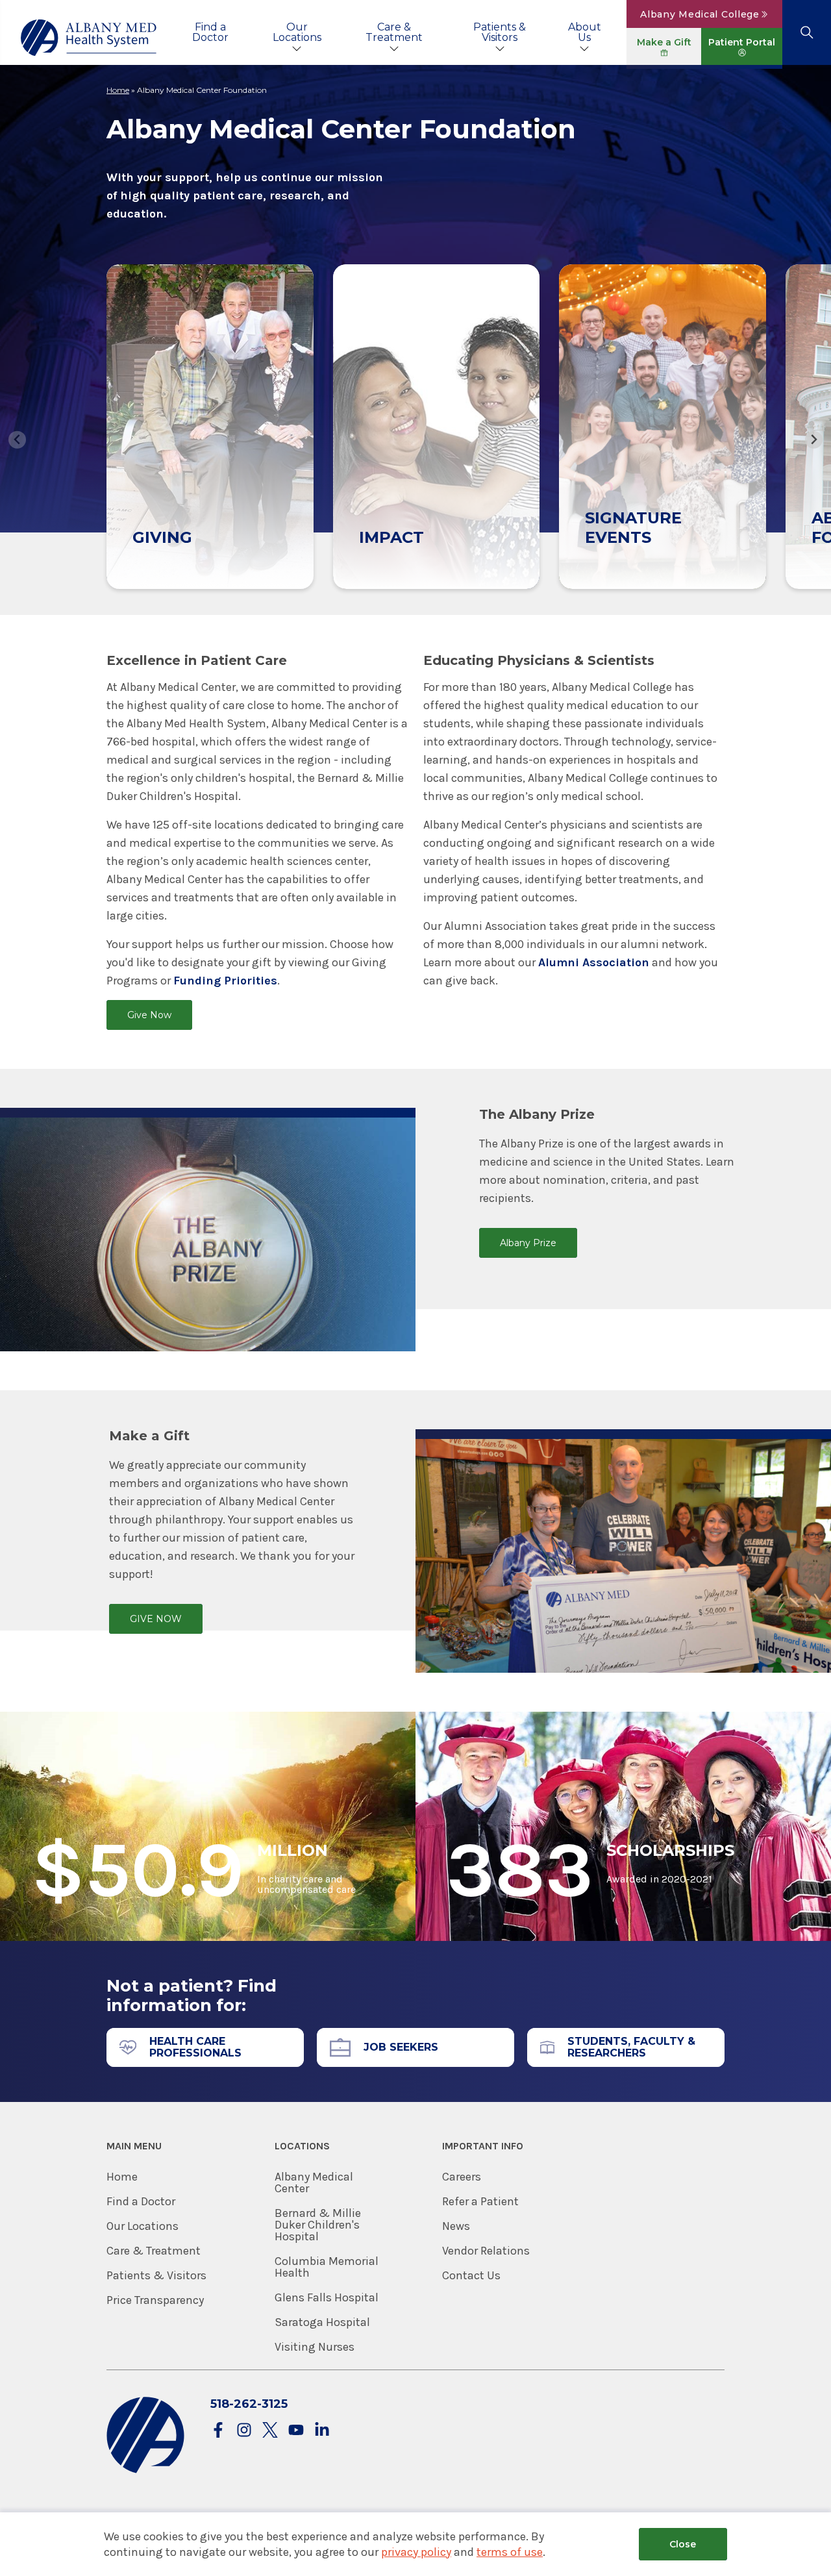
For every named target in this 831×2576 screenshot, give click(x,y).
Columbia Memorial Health (327, 2267)
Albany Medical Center (314, 2182)
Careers (462, 2177)
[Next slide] (814, 440)
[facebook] (218, 2431)
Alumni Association (594, 962)
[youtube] (296, 2431)
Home (118, 90)
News (456, 2226)
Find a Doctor (210, 32)
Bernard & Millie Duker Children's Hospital (318, 2225)
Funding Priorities (225, 981)
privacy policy (416, 2552)
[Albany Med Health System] (89, 38)
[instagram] (244, 2431)
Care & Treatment (394, 32)
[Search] (807, 32)
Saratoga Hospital (322, 2322)
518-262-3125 (249, 2404)
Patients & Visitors (500, 32)
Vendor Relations (486, 2251)
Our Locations (297, 32)
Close (683, 2544)
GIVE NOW (156, 1619)
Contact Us (471, 2275)
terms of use (510, 2552)
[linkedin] (322, 2431)
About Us (585, 32)
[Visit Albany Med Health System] (145, 2470)
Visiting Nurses (315, 2347)
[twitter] (270, 2431)
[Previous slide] (17, 440)
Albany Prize (528, 1243)
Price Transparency (155, 2300)
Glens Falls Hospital (327, 2297)
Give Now (149, 1015)
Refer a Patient (480, 2201)
